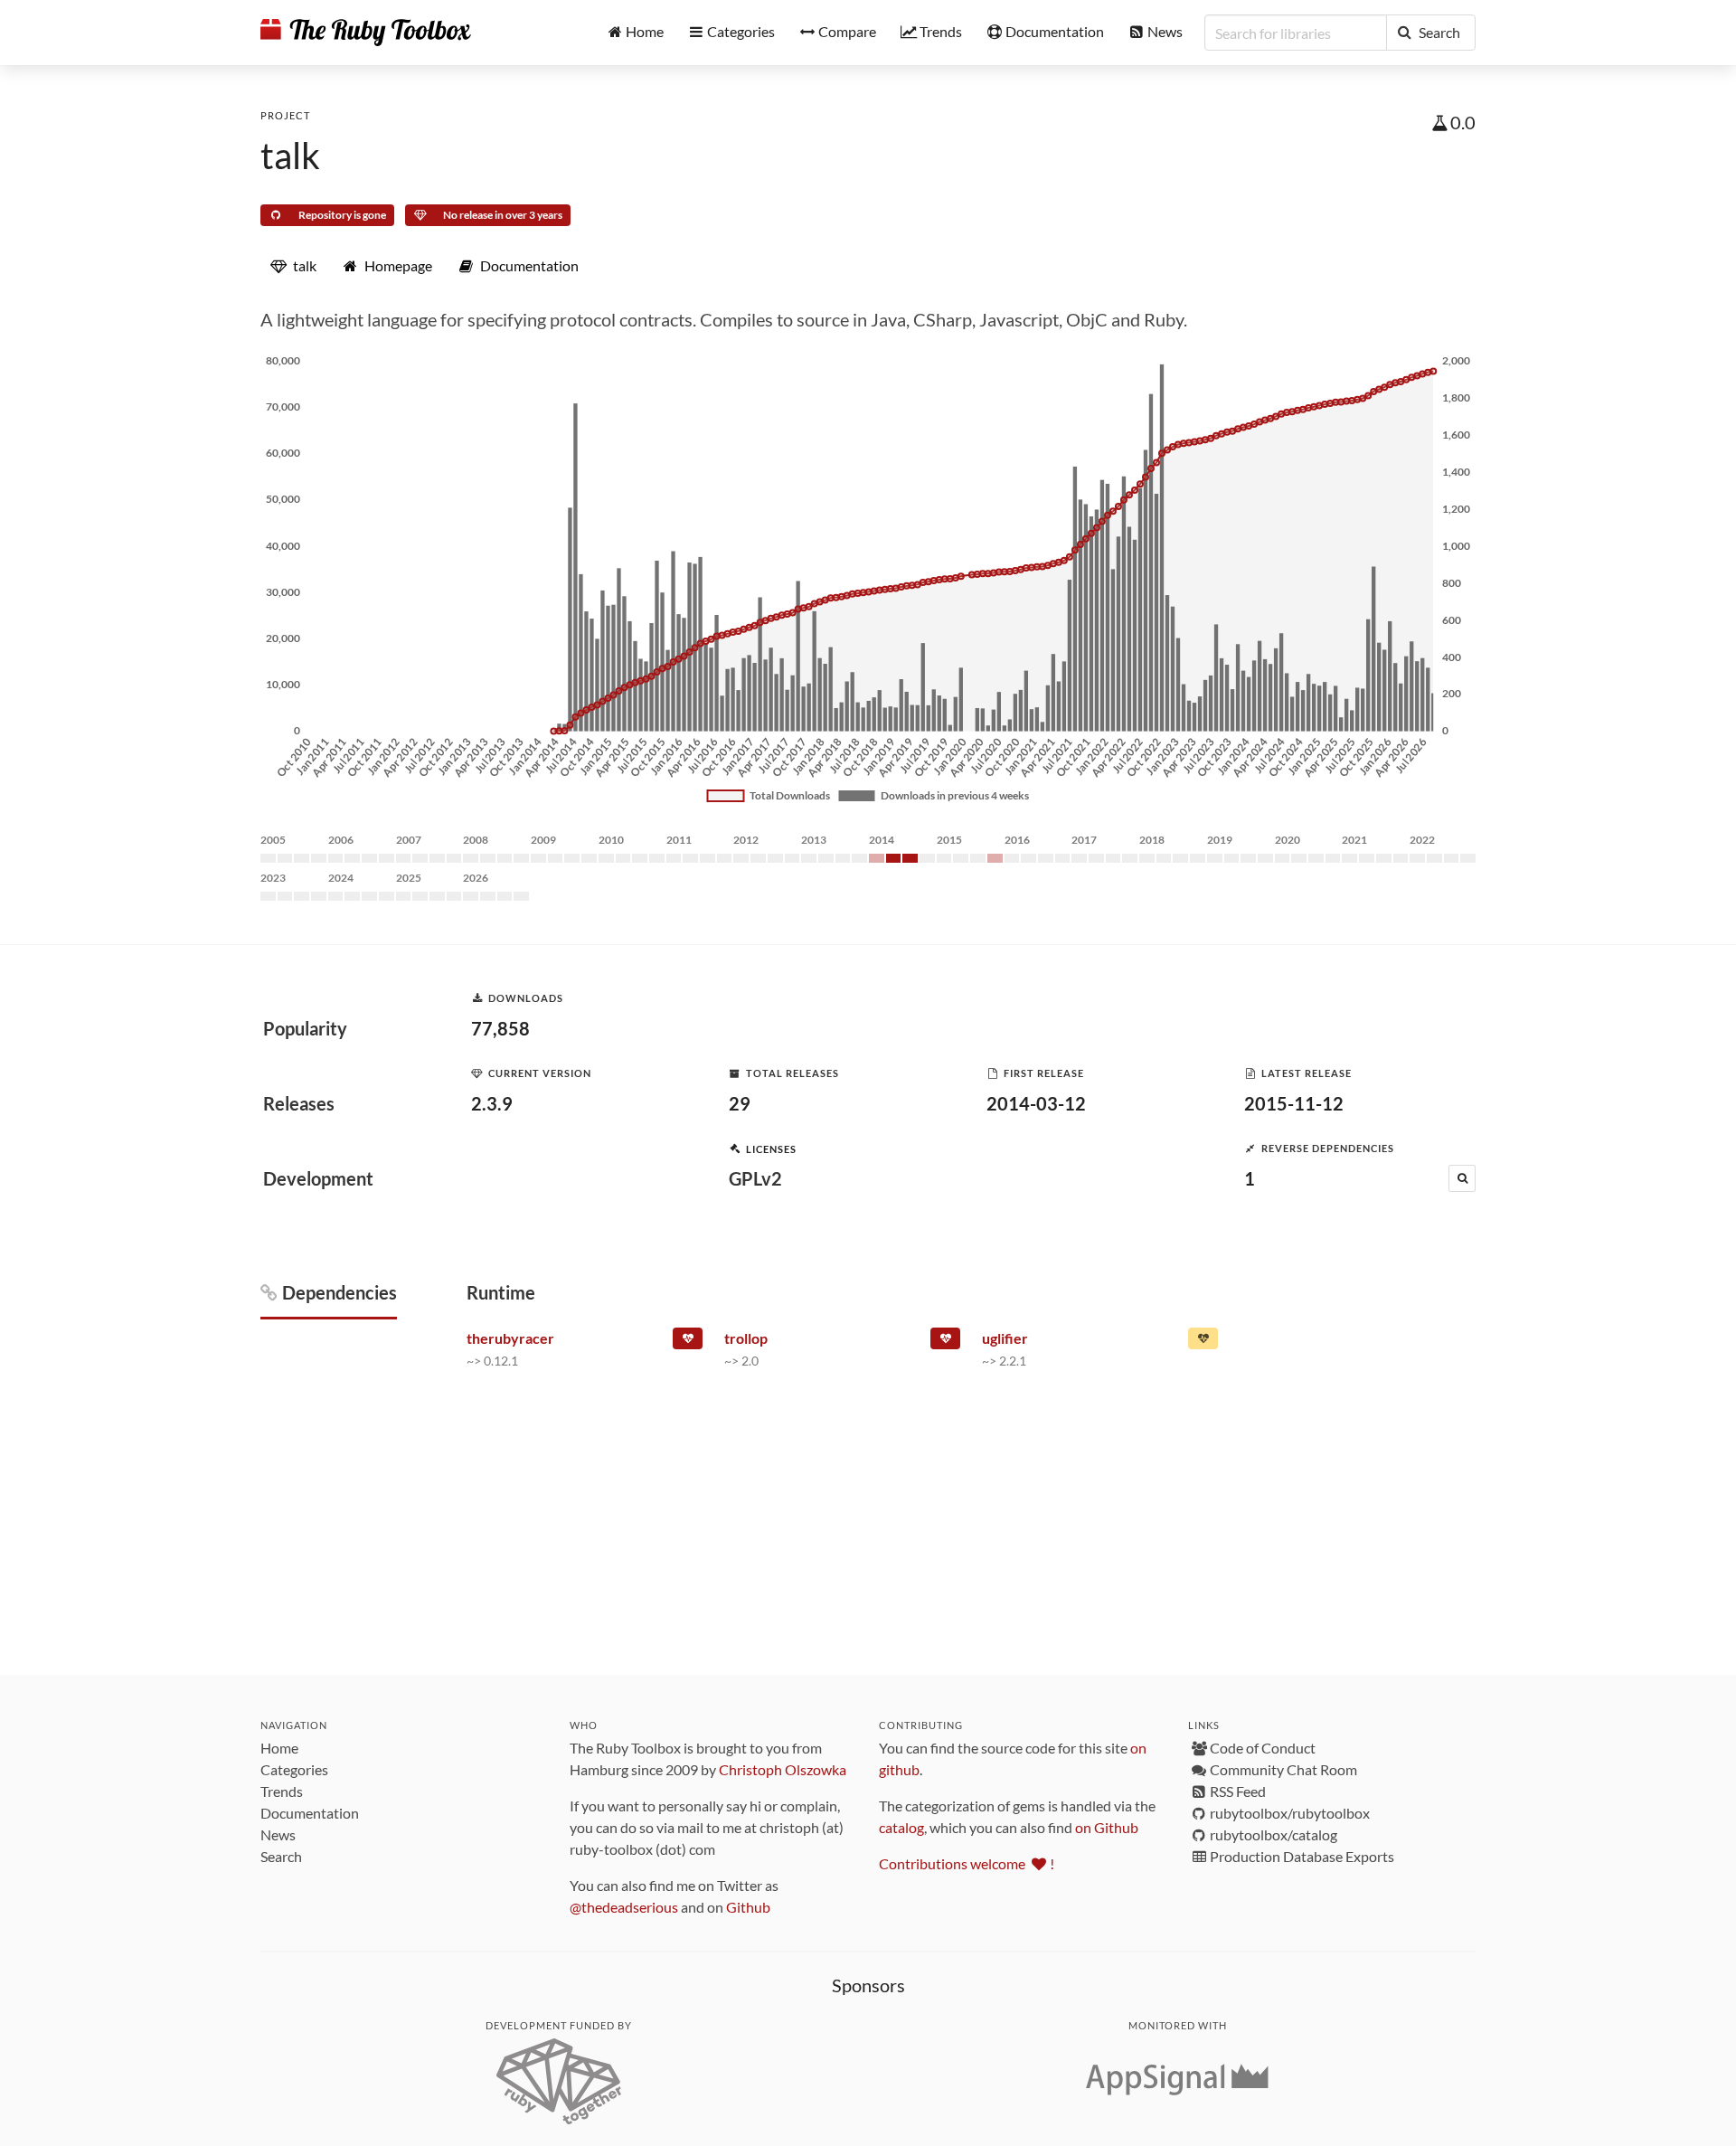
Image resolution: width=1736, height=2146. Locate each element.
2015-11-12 (1294, 1103)
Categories (294, 1769)
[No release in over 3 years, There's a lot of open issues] (945, 1342)
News (278, 1834)
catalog (901, 1827)
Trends (282, 1791)
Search (281, 1856)
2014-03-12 (1036, 1103)
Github (748, 1907)
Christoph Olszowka (783, 1769)
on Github (1107, 1827)
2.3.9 (492, 1103)
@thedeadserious (624, 1907)
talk (290, 156)
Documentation (310, 1813)
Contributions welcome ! (967, 1863)
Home (279, 1748)
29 (740, 1103)
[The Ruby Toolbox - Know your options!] (366, 33)
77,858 (500, 1028)
